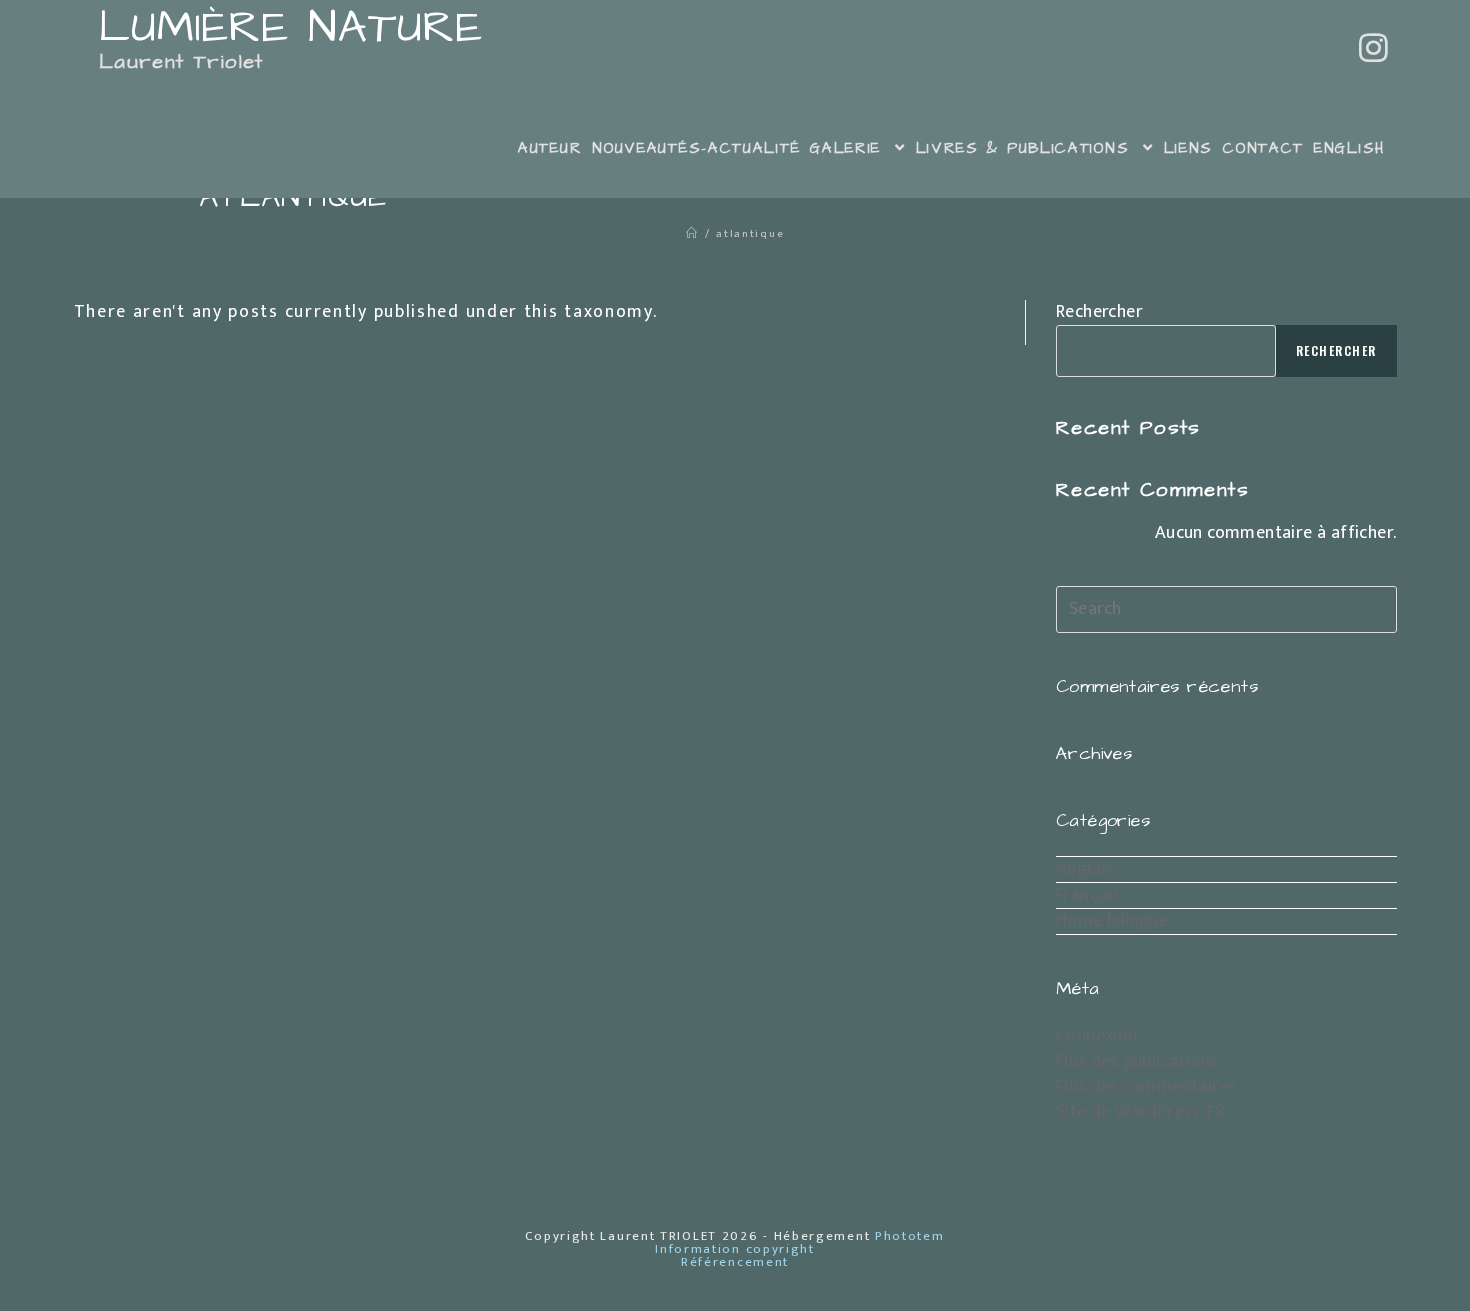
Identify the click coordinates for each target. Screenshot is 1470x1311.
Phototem (910, 1236)
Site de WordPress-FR (1140, 1112)
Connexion (1097, 1036)
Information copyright (735, 1249)
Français (1088, 895)
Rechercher (1099, 312)
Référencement (735, 1262)
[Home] (692, 234)
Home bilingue (1112, 921)
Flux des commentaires (1146, 1087)
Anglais (1085, 869)
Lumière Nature (281, 41)
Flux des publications (1137, 1062)
